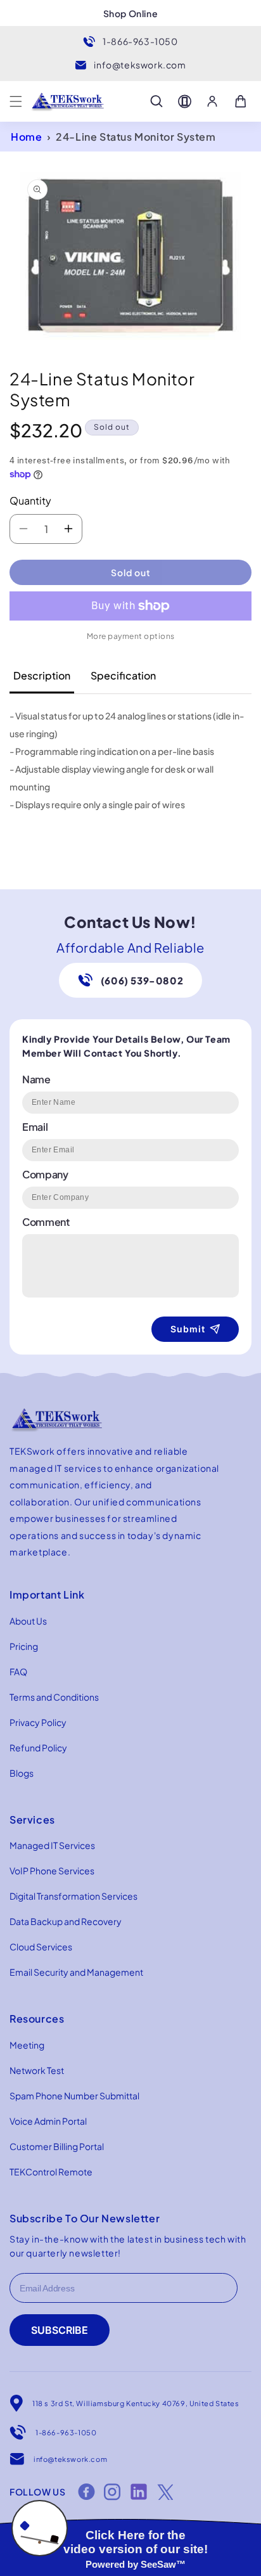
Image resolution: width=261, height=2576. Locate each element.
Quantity (30, 500)
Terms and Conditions (54, 1697)
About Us (28, 1621)
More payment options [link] (131, 636)
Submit (188, 1329)
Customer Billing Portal (57, 2146)
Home (26, 137)
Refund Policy (38, 1748)
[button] (16, 101)
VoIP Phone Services (52, 1871)
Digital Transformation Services (73, 1896)
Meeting (27, 2045)
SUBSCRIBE (60, 2330)
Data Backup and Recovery (66, 1921)
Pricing (24, 1646)
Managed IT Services (52, 1845)
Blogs (22, 1773)
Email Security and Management (76, 1972)
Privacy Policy (38, 1722)
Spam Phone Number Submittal (74, 2096)
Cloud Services (41, 1947)
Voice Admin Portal (48, 2121)
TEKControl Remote (51, 2172)
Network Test (37, 2070)
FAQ (18, 1671)
